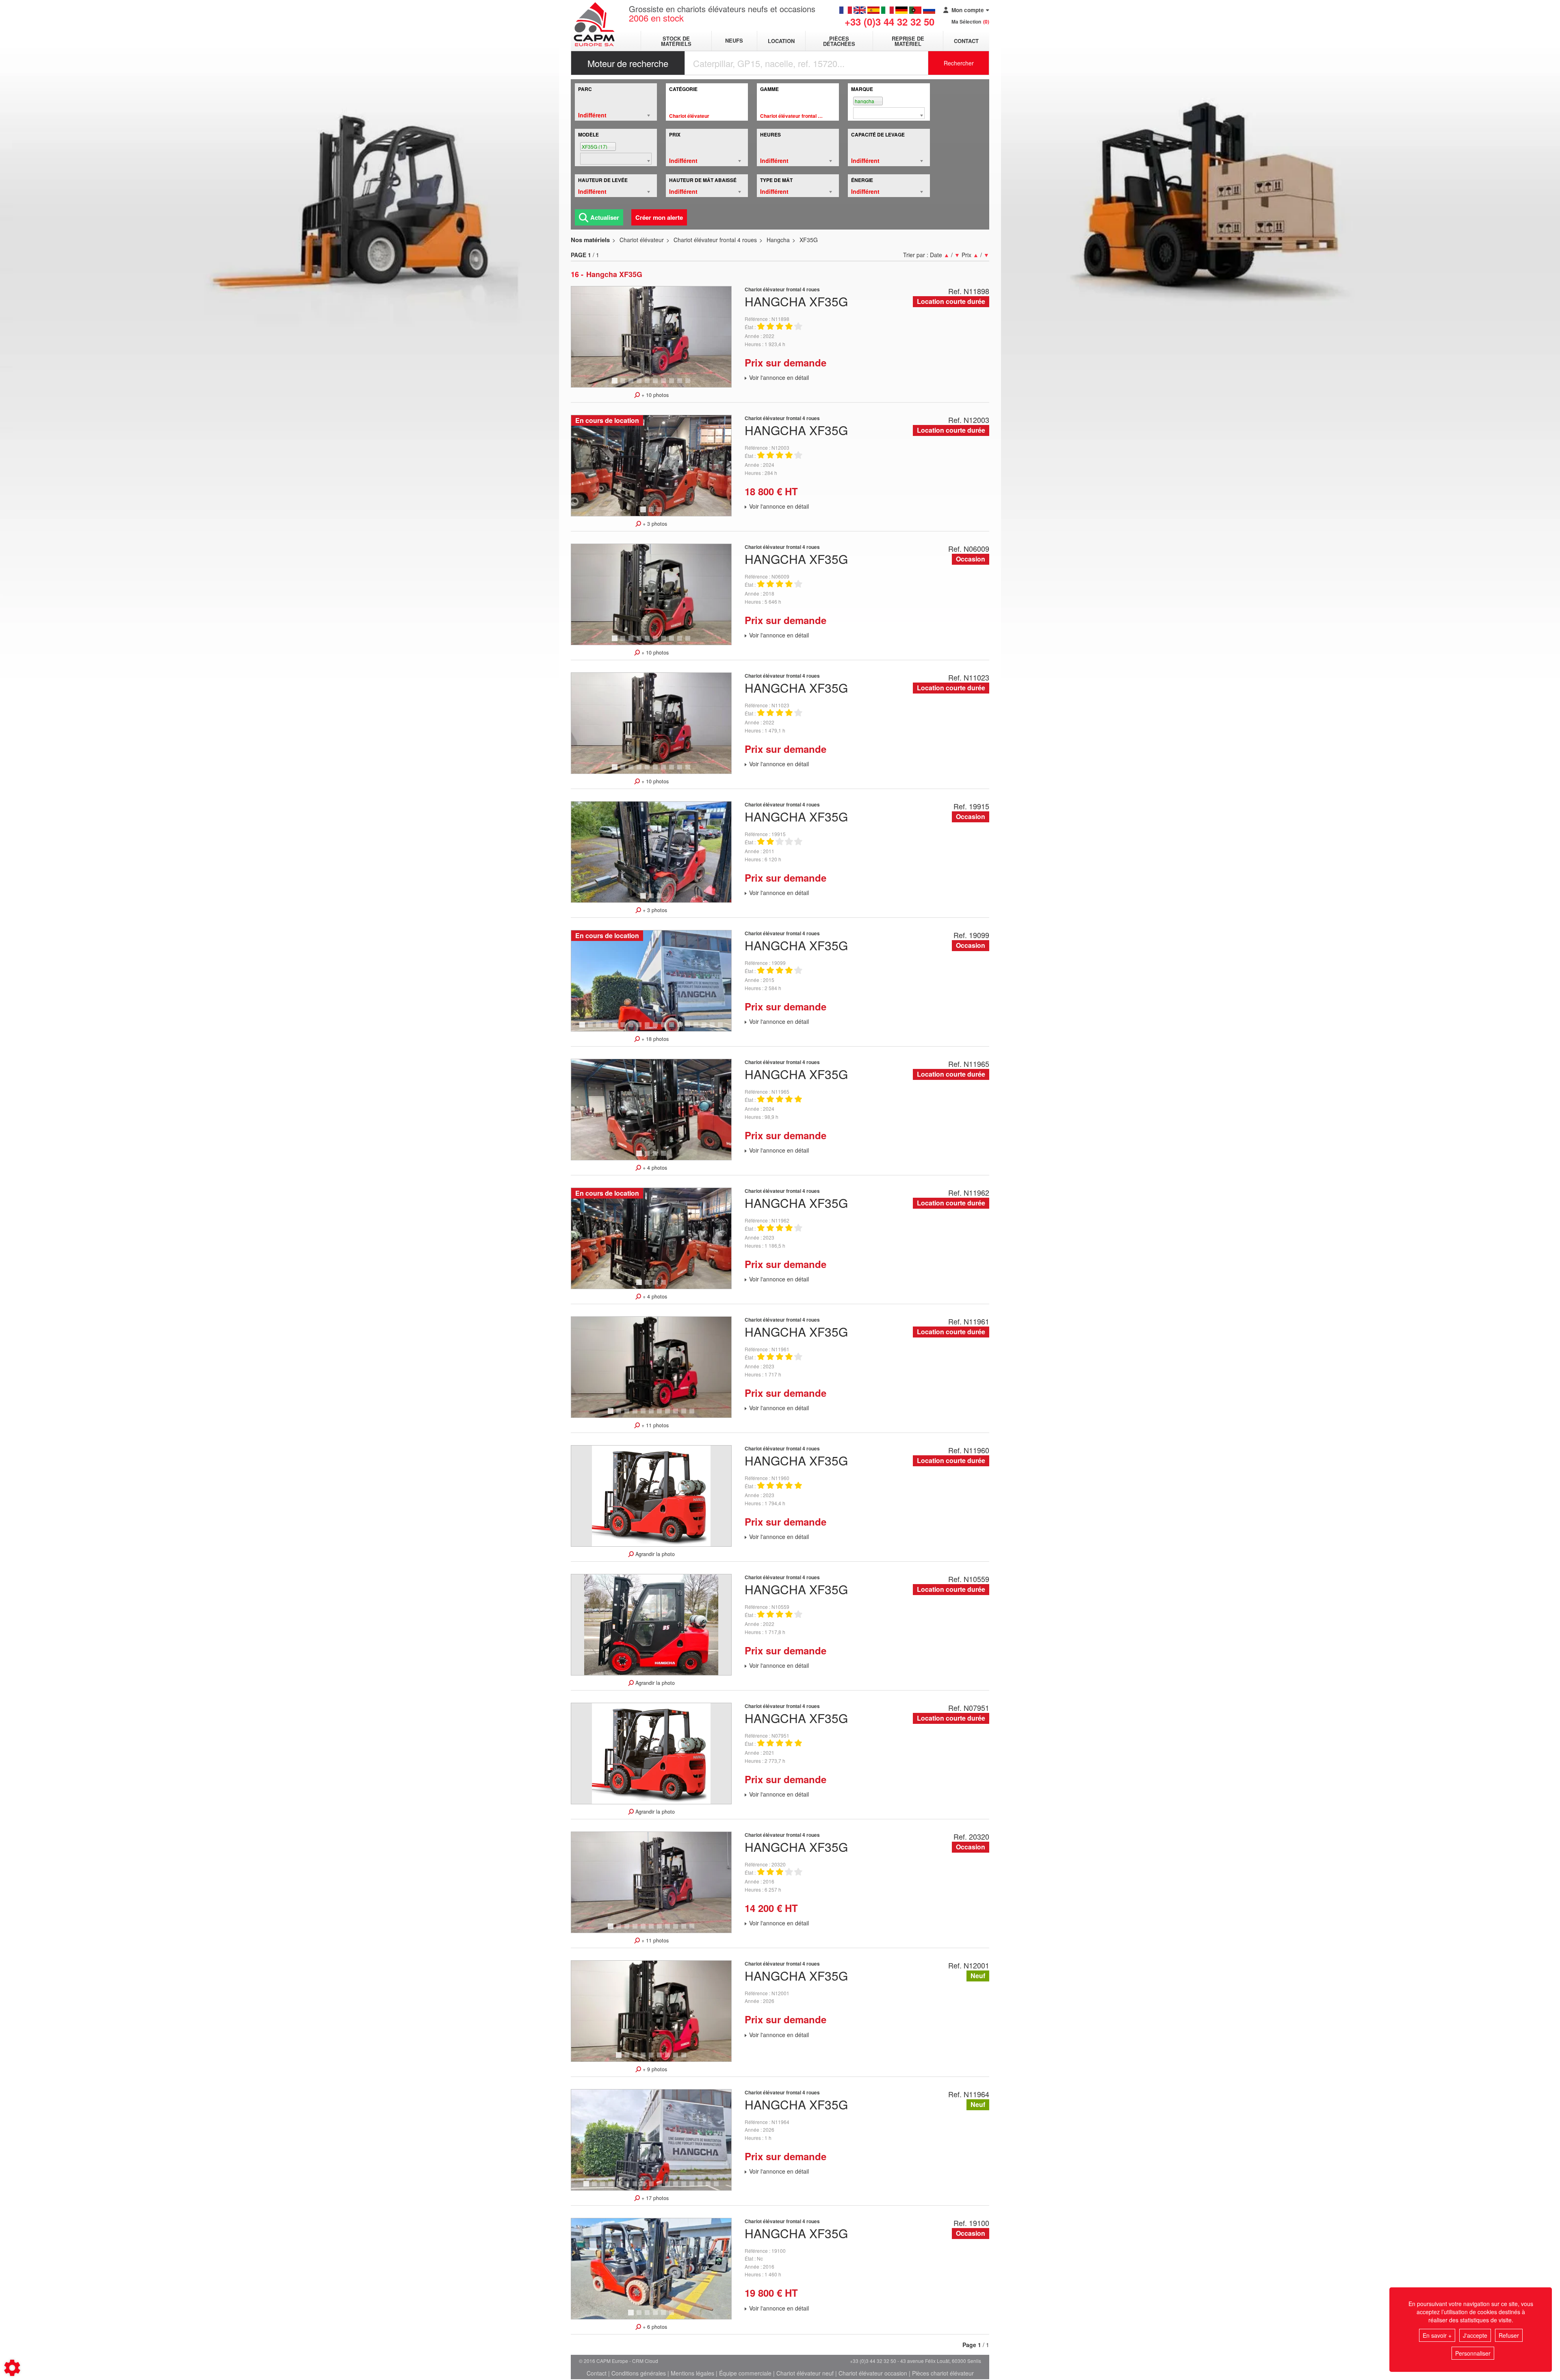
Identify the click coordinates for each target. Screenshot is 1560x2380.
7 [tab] (665, 384)
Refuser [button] (1509, 2335)
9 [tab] (681, 384)
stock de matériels (676, 41)
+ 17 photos (654, 2198)
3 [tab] (632, 384)
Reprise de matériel (908, 41)
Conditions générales (639, 2373)
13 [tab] (682, 1028)
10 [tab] (691, 384)
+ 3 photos (654, 524)
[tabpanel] (651, 337)
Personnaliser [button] (1473, 2353)
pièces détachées (839, 41)
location (781, 41)
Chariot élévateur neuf (805, 2373)
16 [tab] (707, 1028)
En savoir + (1437, 2335)
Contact (966, 41)
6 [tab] (656, 384)
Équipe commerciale (745, 2373)
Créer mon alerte (659, 217)
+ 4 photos (654, 1168)
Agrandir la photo (654, 1554)
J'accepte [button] (1475, 2335)
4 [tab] (640, 384)
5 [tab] (648, 384)
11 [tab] (666, 1028)
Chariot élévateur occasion (873, 2373)
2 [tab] (624, 384)
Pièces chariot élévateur (943, 2373)
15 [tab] (699, 1028)
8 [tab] (673, 384)
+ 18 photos (654, 1039)
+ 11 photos (654, 1425)
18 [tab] (723, 1028)
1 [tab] (616, 384)
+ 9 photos (654, 2069)
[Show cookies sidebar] (12, 2368)
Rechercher (959, 63)
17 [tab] (715, 1028)
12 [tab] (674, 1028)
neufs (734, 41)
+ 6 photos (654, 2327)
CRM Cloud (645, 2361)
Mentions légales (692, 2373)
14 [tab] (691, 1028)
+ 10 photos (654, 395)
